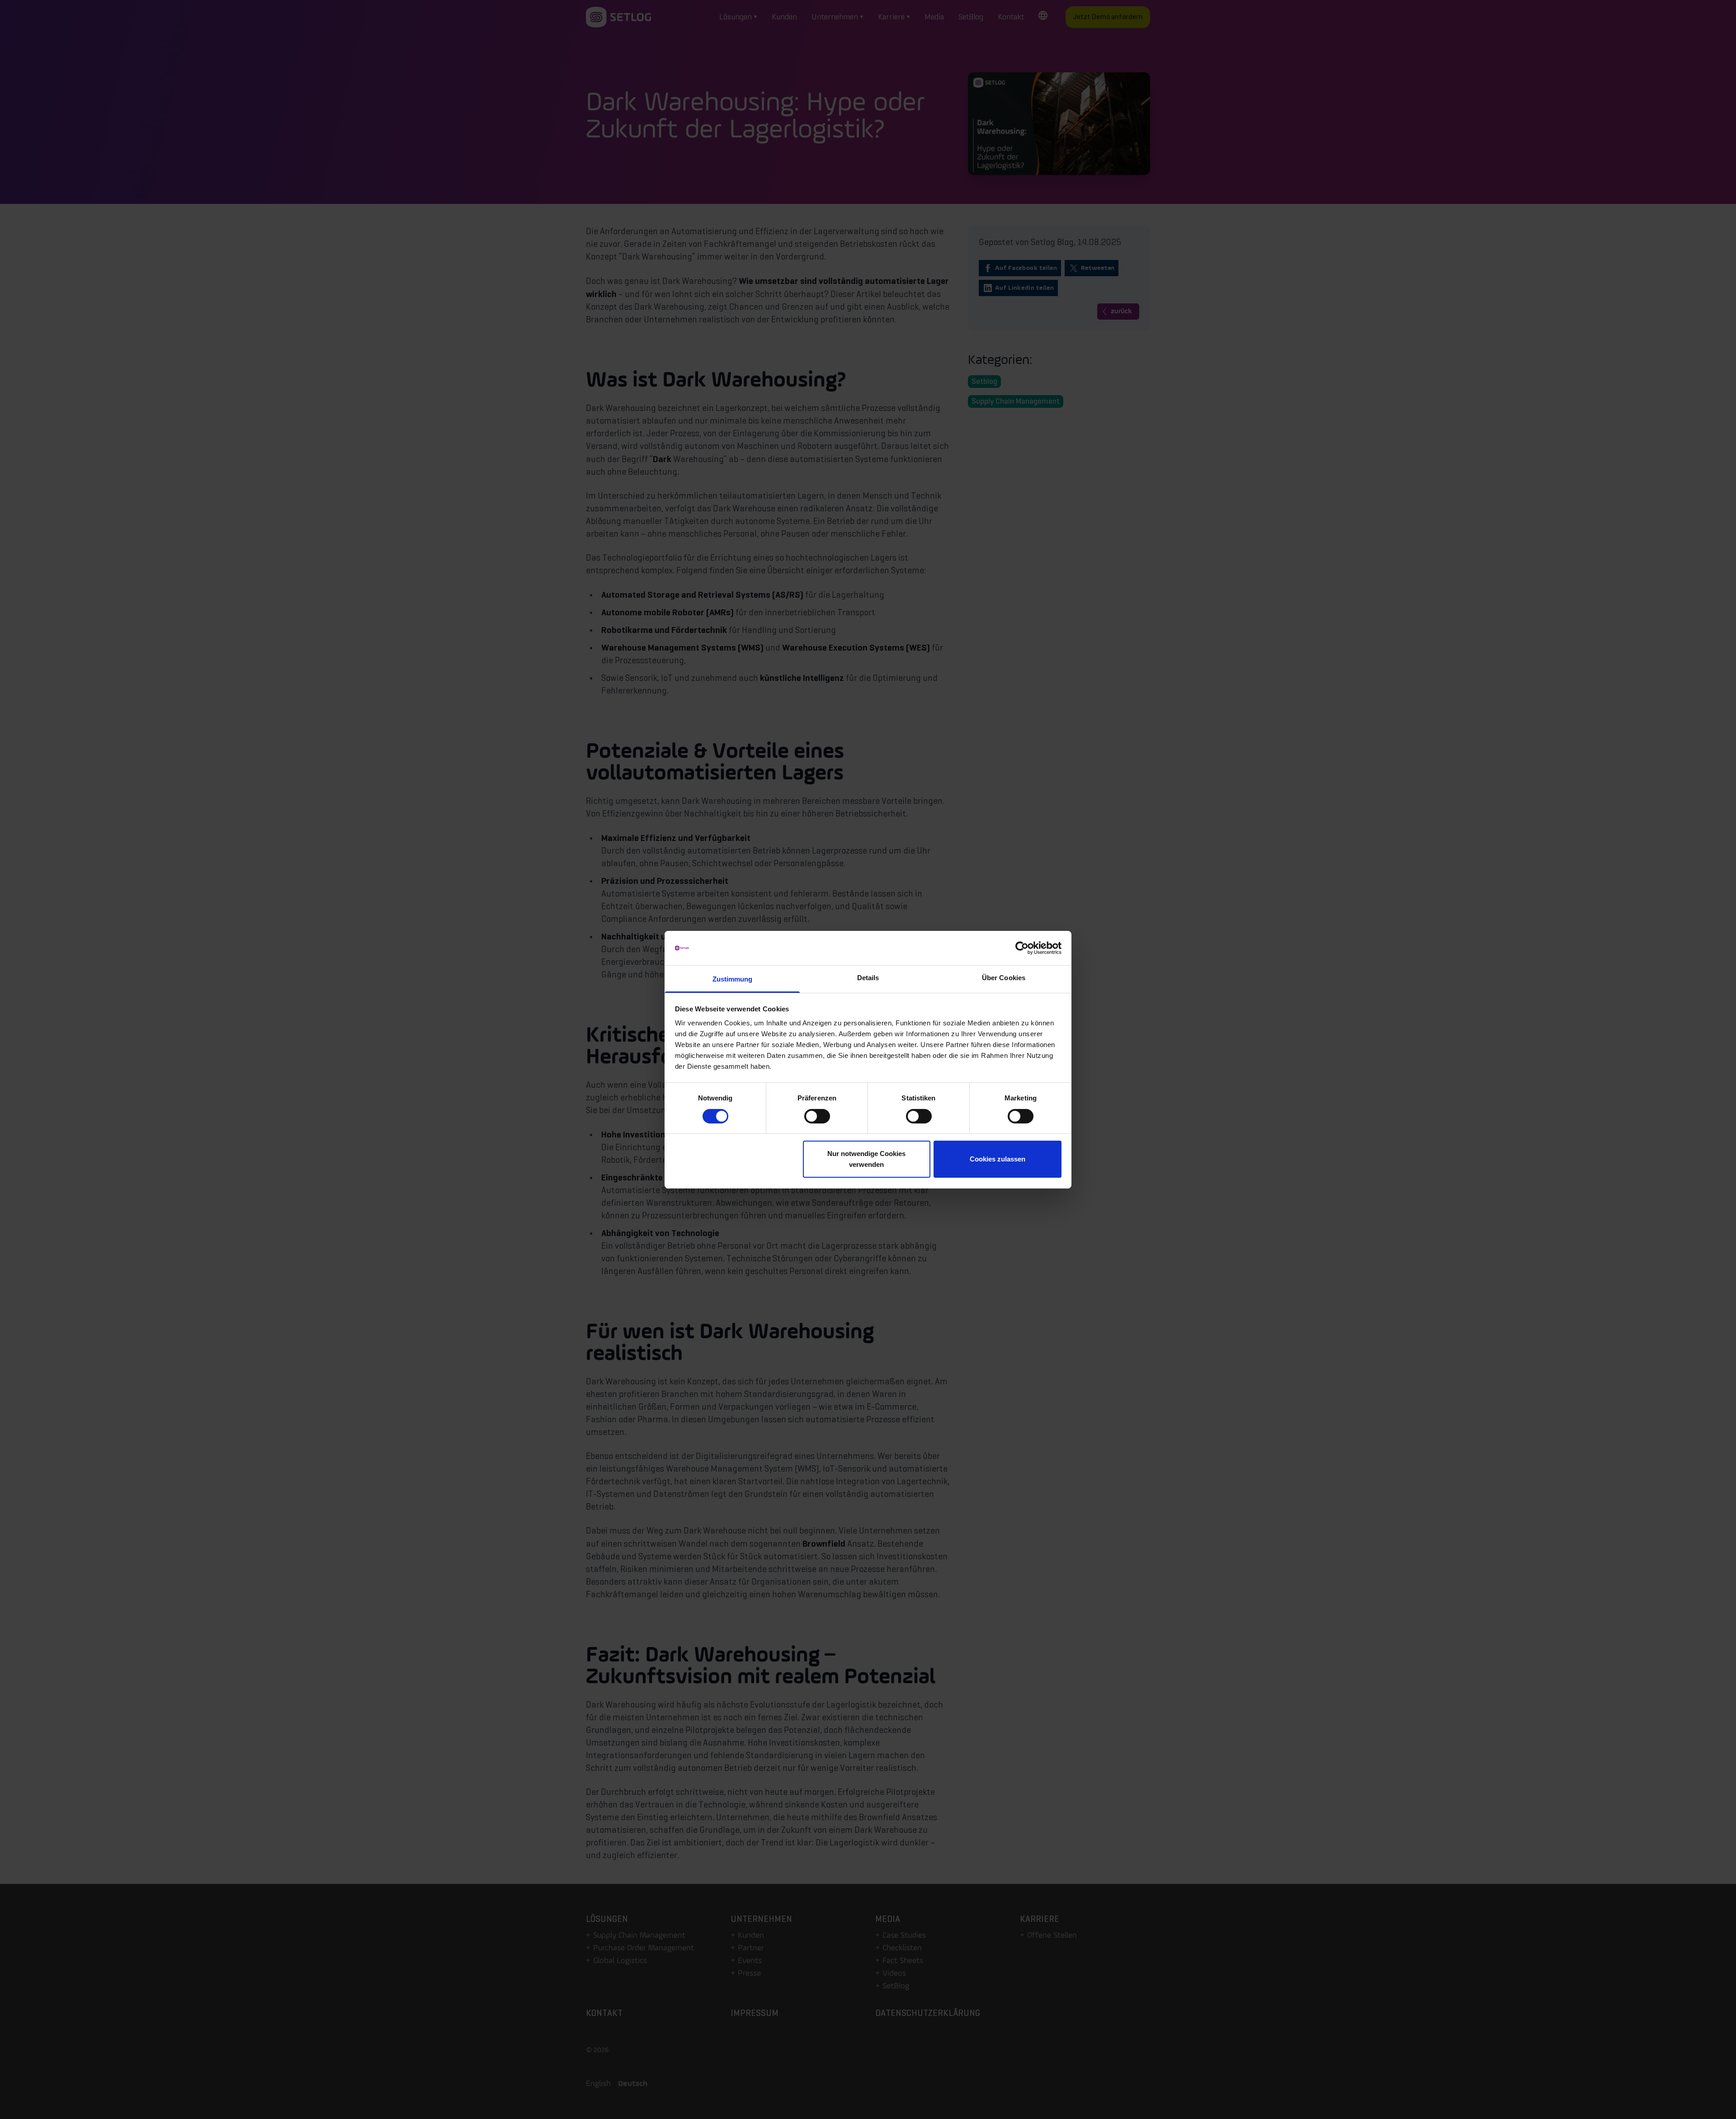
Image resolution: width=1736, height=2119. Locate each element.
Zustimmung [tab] (733, 979)
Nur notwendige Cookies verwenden (866, 1159)
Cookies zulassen (998, 1159)
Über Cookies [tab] (1004, 978)
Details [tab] (868, 978)
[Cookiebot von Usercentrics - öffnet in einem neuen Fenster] (1022, 948)
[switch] (817, 1116)
